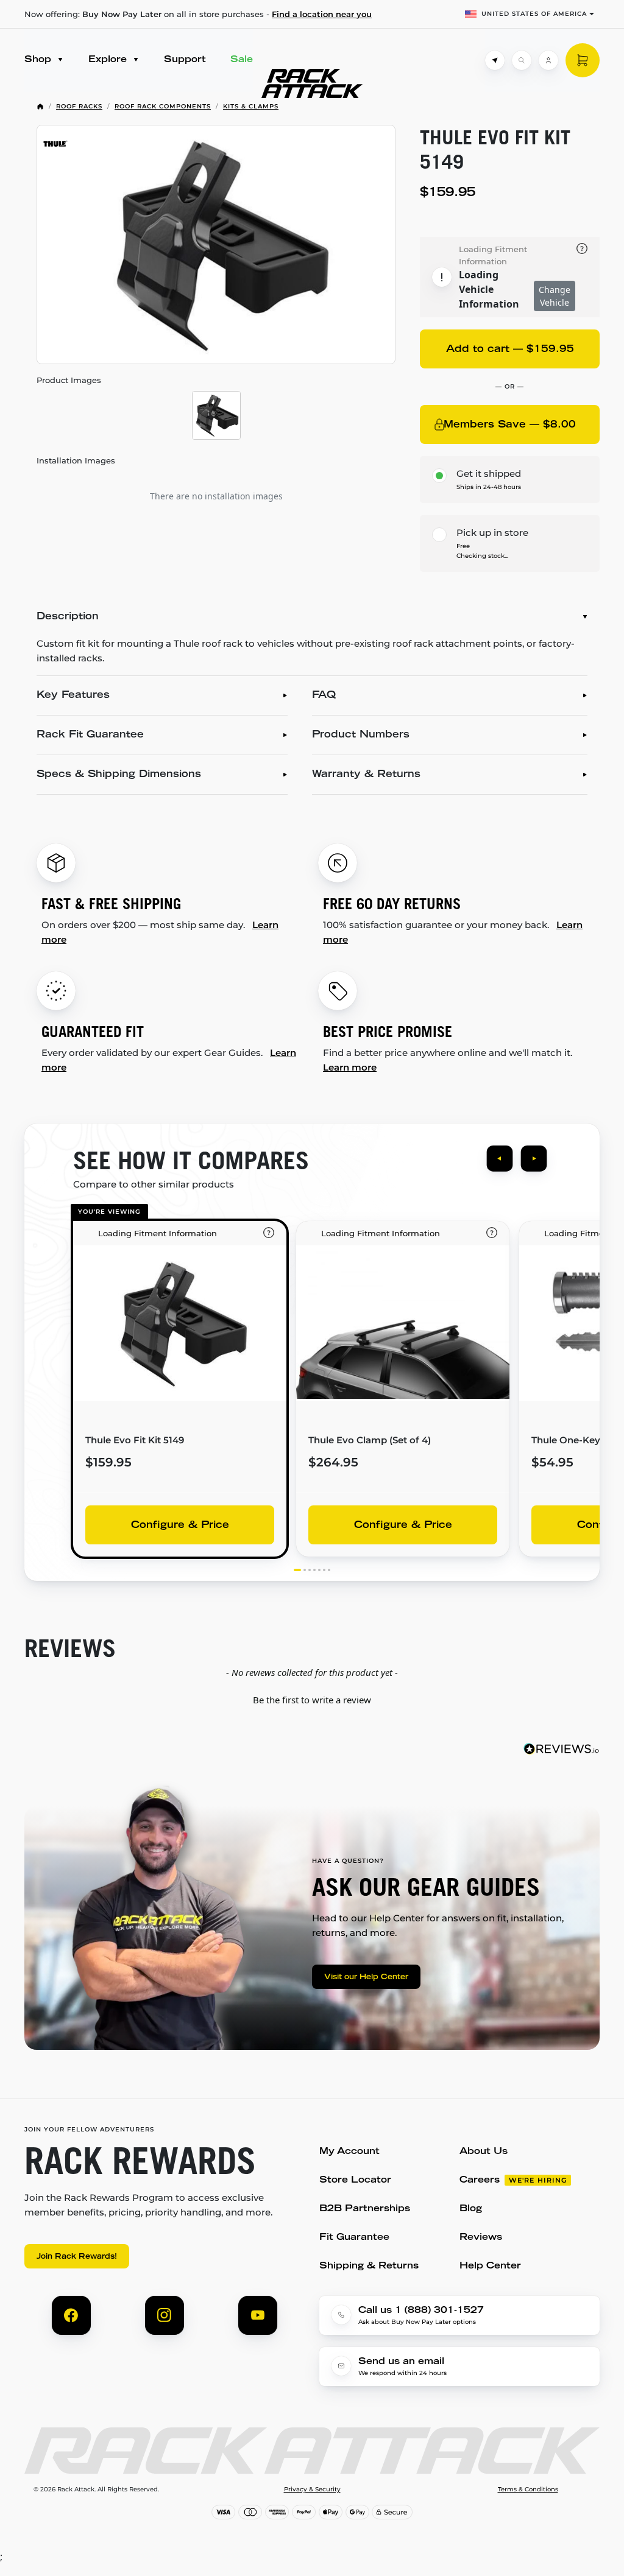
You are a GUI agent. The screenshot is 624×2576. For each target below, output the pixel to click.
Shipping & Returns (369, 2266)
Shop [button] (39, 60)
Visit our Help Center (366, 1977)
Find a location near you (322, 14)
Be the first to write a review (312, 1700)
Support (185, 60)
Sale (242, 60)
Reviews (481, 2238)
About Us (484, 2152)
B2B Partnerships (365, 2209)
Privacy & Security (312, 2490)
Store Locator (355, 2180)
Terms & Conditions (528, 2490)
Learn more (350, 1067)
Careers (480, 2180)
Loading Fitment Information (493, 255)
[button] (312, 1698)
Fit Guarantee (354, 2238)
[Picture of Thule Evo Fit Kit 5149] (216, 245)
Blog (471, 2209)
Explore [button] (109, 60)
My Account (349, 2152)
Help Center (490, 2266)
